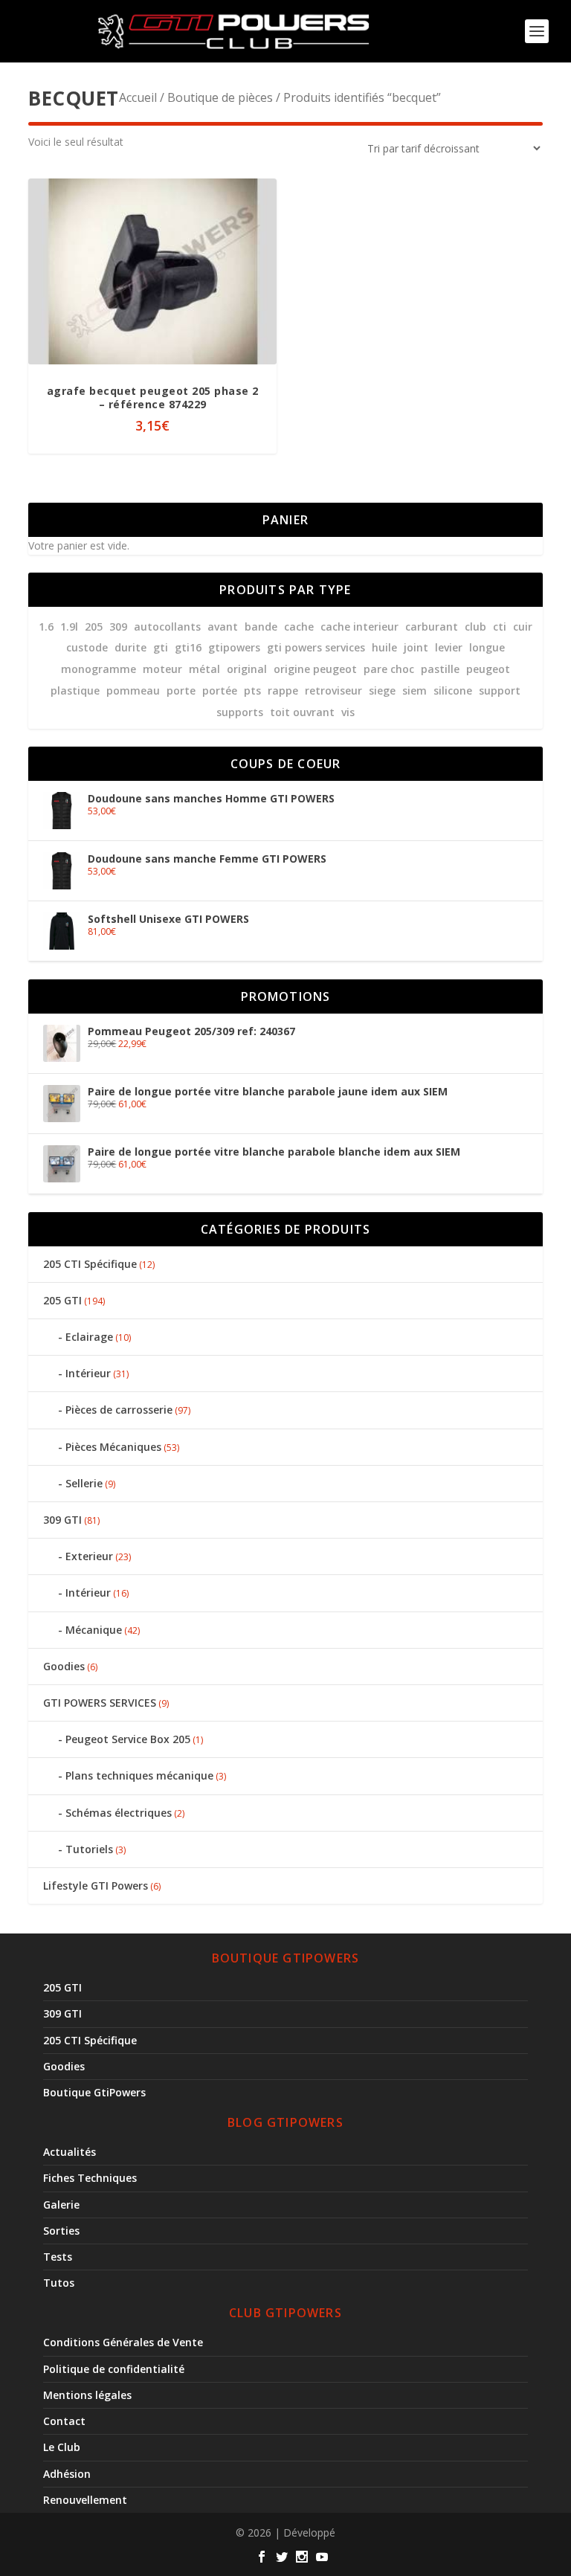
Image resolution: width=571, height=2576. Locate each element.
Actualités (70, 2152)
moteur (162, 669)
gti (161, 647)
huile (384, 647)
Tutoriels (89, 1849)
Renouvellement (85, 2500)
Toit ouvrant (302, 712)
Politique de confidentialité (114, 2369)
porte (181, 690)
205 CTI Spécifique (90, 1264)
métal (204, 669)
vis (348, 712)
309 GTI (62, 1520)
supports (240, 712)
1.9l (69, 627)
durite (130, 647)
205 (94, 627)
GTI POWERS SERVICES (100, 1703)
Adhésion (67, 2474)
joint (416, 647)
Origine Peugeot (315, 669)
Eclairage (89, 1337)
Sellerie (84, 1483)
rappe (283, 690)
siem (414, 690)
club (475, 627)
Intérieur (88, 1373)
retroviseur (333, 690)
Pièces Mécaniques (113, 1447)
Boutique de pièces (220, 97)
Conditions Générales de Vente (123, 2342)
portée (220, 690)
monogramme (99, 669)
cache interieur (359, 627)
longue (487, 647)
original (247, 669)
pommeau (133, 690)
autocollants (167, 627)
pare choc (389, 669)
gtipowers (234, 647)
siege (382, 690)
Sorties (61, 2231)
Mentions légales (87, 2395)
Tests (58, 2257)
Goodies (64, 1666)
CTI (500, 627)
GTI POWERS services (316, 647)
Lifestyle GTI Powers (96, 1886)
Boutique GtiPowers (94, 2092)
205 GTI (62, 1300)
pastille (440, 669)
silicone (453, 690)
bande (261, 627)
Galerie (61, 2205)
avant (223, 627)
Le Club (62, 2447)
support (500, 690)
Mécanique (94, 1630)
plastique (75, 690)
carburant (432, 627)
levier (449, 647)
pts (252, 690)
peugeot (488, 669)
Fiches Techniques (90, 2178)
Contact (64, 2421)
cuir (523, 627)
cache (299, 627)
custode (87, 647)
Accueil (138, 97)
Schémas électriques (119, 1813)
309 (118, 627)
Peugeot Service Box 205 (128, 1739)
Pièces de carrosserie (119, 1410)
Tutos (59, 2283)
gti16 (188, 647)
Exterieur (89, 1556)
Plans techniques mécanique (139, 1775)
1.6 (46, 627)
